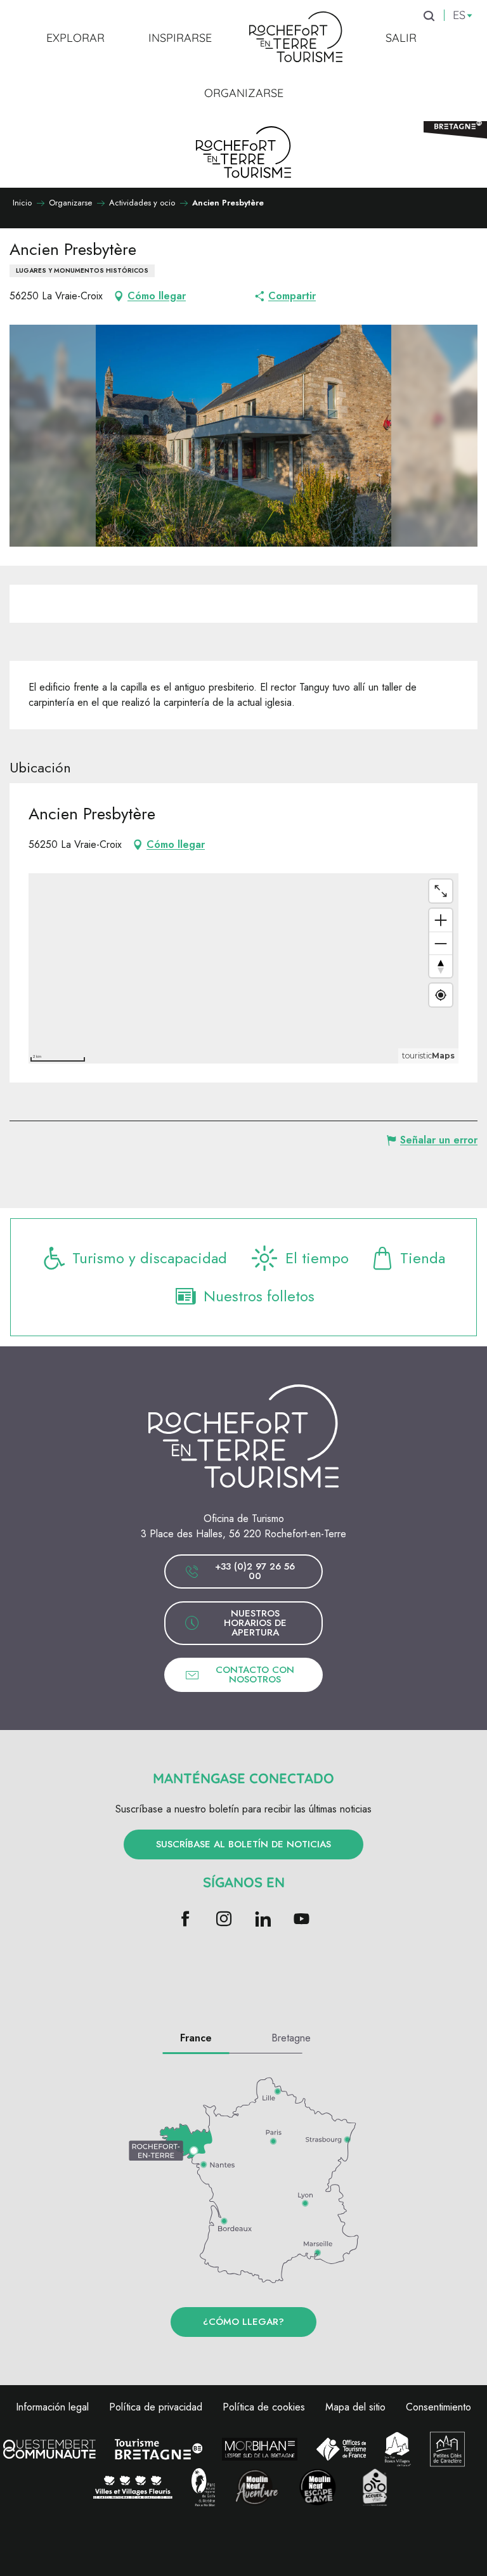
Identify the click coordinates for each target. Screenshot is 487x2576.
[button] (244, 436)
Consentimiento (438, 2407)
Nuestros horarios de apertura (255, 1623)
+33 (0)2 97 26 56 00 (255, 1571)
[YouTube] (302, 1920)
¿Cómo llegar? (243, 2322)
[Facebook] (185, 1920)
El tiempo (317, 1258)
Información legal (52, 2407)
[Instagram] (224, 1920)
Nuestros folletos (259, 1296)
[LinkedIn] (263, 1920)
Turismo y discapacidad (150, 1258)
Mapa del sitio (355, 2407)
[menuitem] (75, 37)
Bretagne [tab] (291, 2038)
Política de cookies (264, 2407)
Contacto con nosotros (255, 1675)
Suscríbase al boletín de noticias (243, 1844)
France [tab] (196, 2038)
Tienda (423, 1258)
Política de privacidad (156, 2407)
